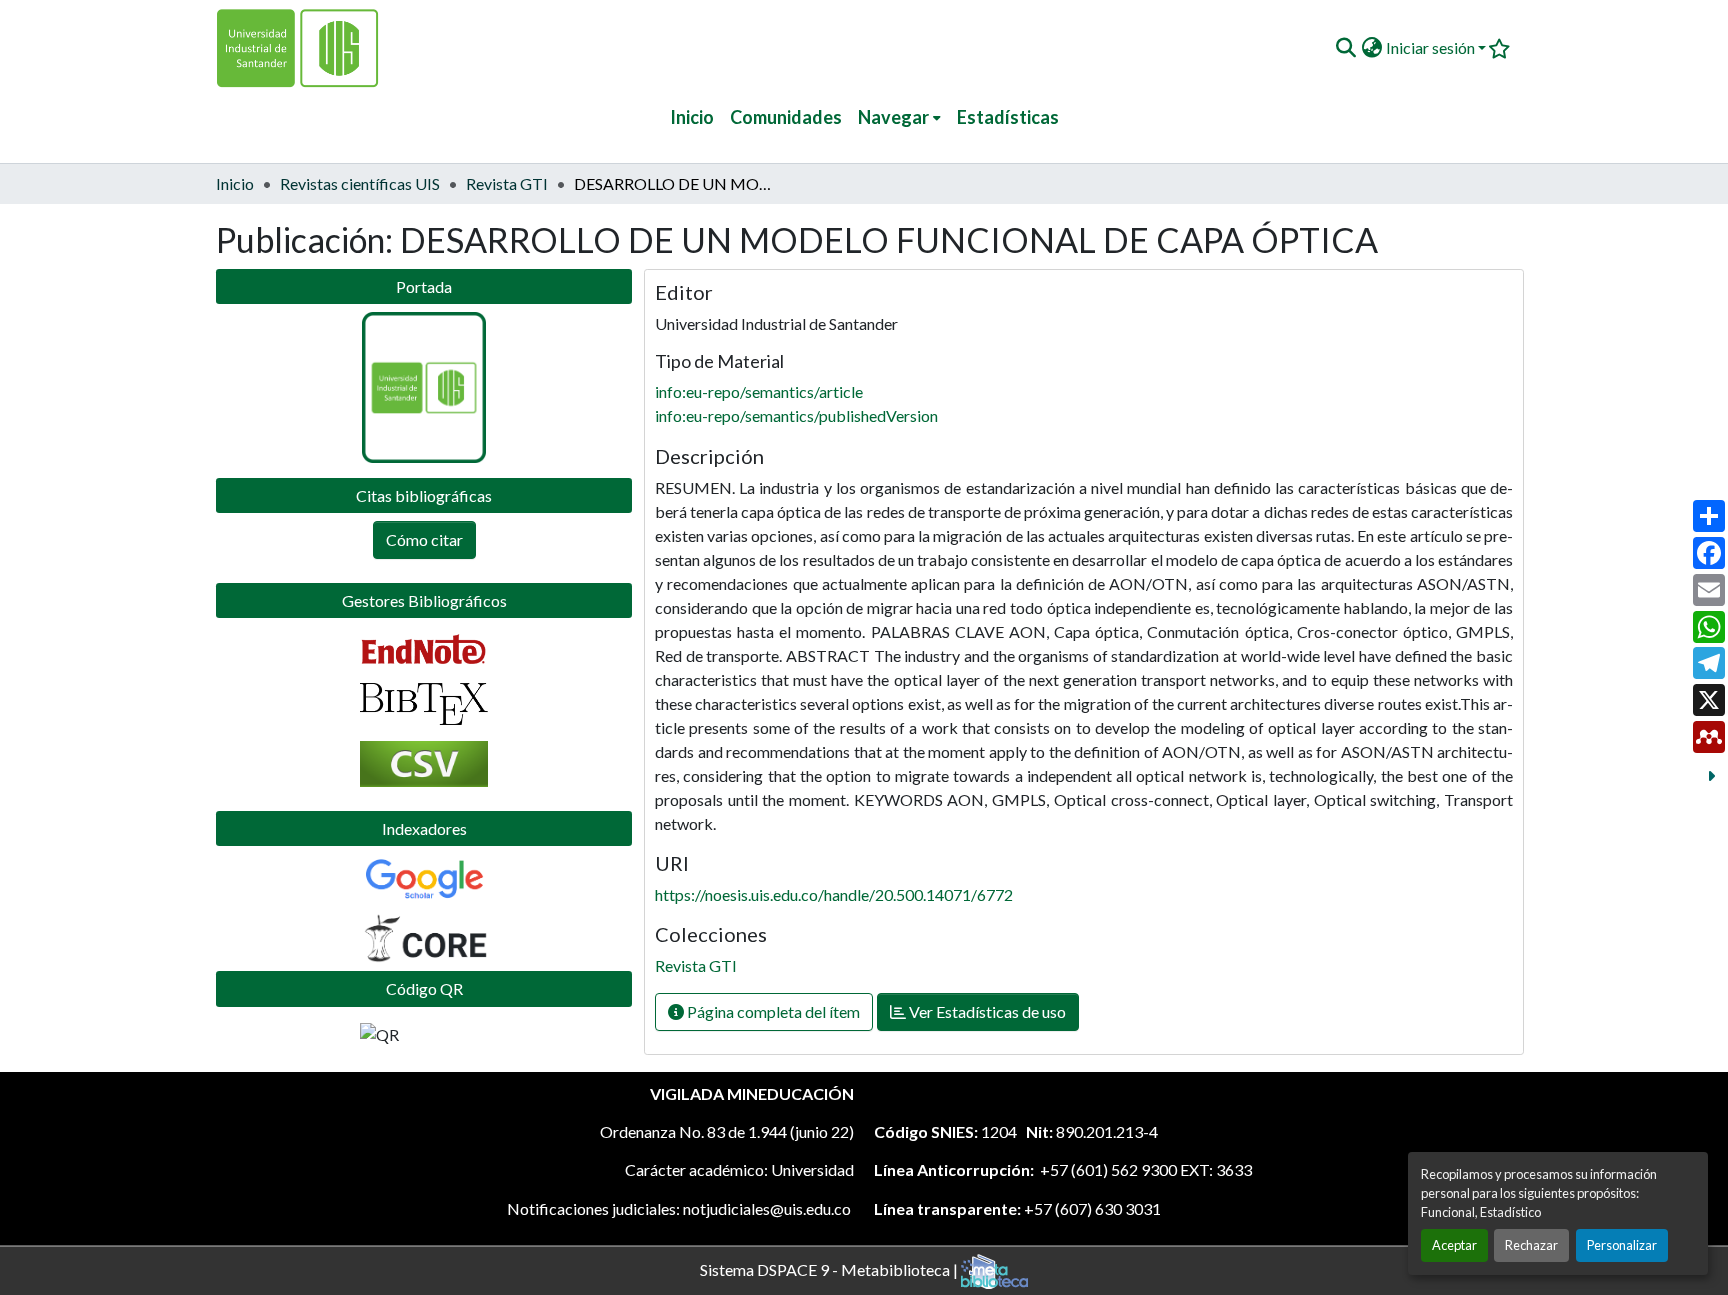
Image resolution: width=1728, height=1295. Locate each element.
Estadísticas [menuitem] (1008, 117)
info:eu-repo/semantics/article (759, 391)
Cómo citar (424, 539)
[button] (1345, 48)
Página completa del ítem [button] (772, 1011)
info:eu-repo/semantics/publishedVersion (796, 415)
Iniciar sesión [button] (1432, 47)
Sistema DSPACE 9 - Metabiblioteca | (830, 1268)
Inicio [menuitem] (692, 117)
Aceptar (1454, 1245)
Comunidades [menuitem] (786, 117)
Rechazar (1531, 1245)
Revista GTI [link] (507, 183)
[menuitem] (899, 117)
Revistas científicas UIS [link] (360, 183)
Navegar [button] (893, 117)
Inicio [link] (235, 183)
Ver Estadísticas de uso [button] (986, 1011)
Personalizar (1622, 1245)
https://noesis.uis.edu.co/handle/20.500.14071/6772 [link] (834, 894)
